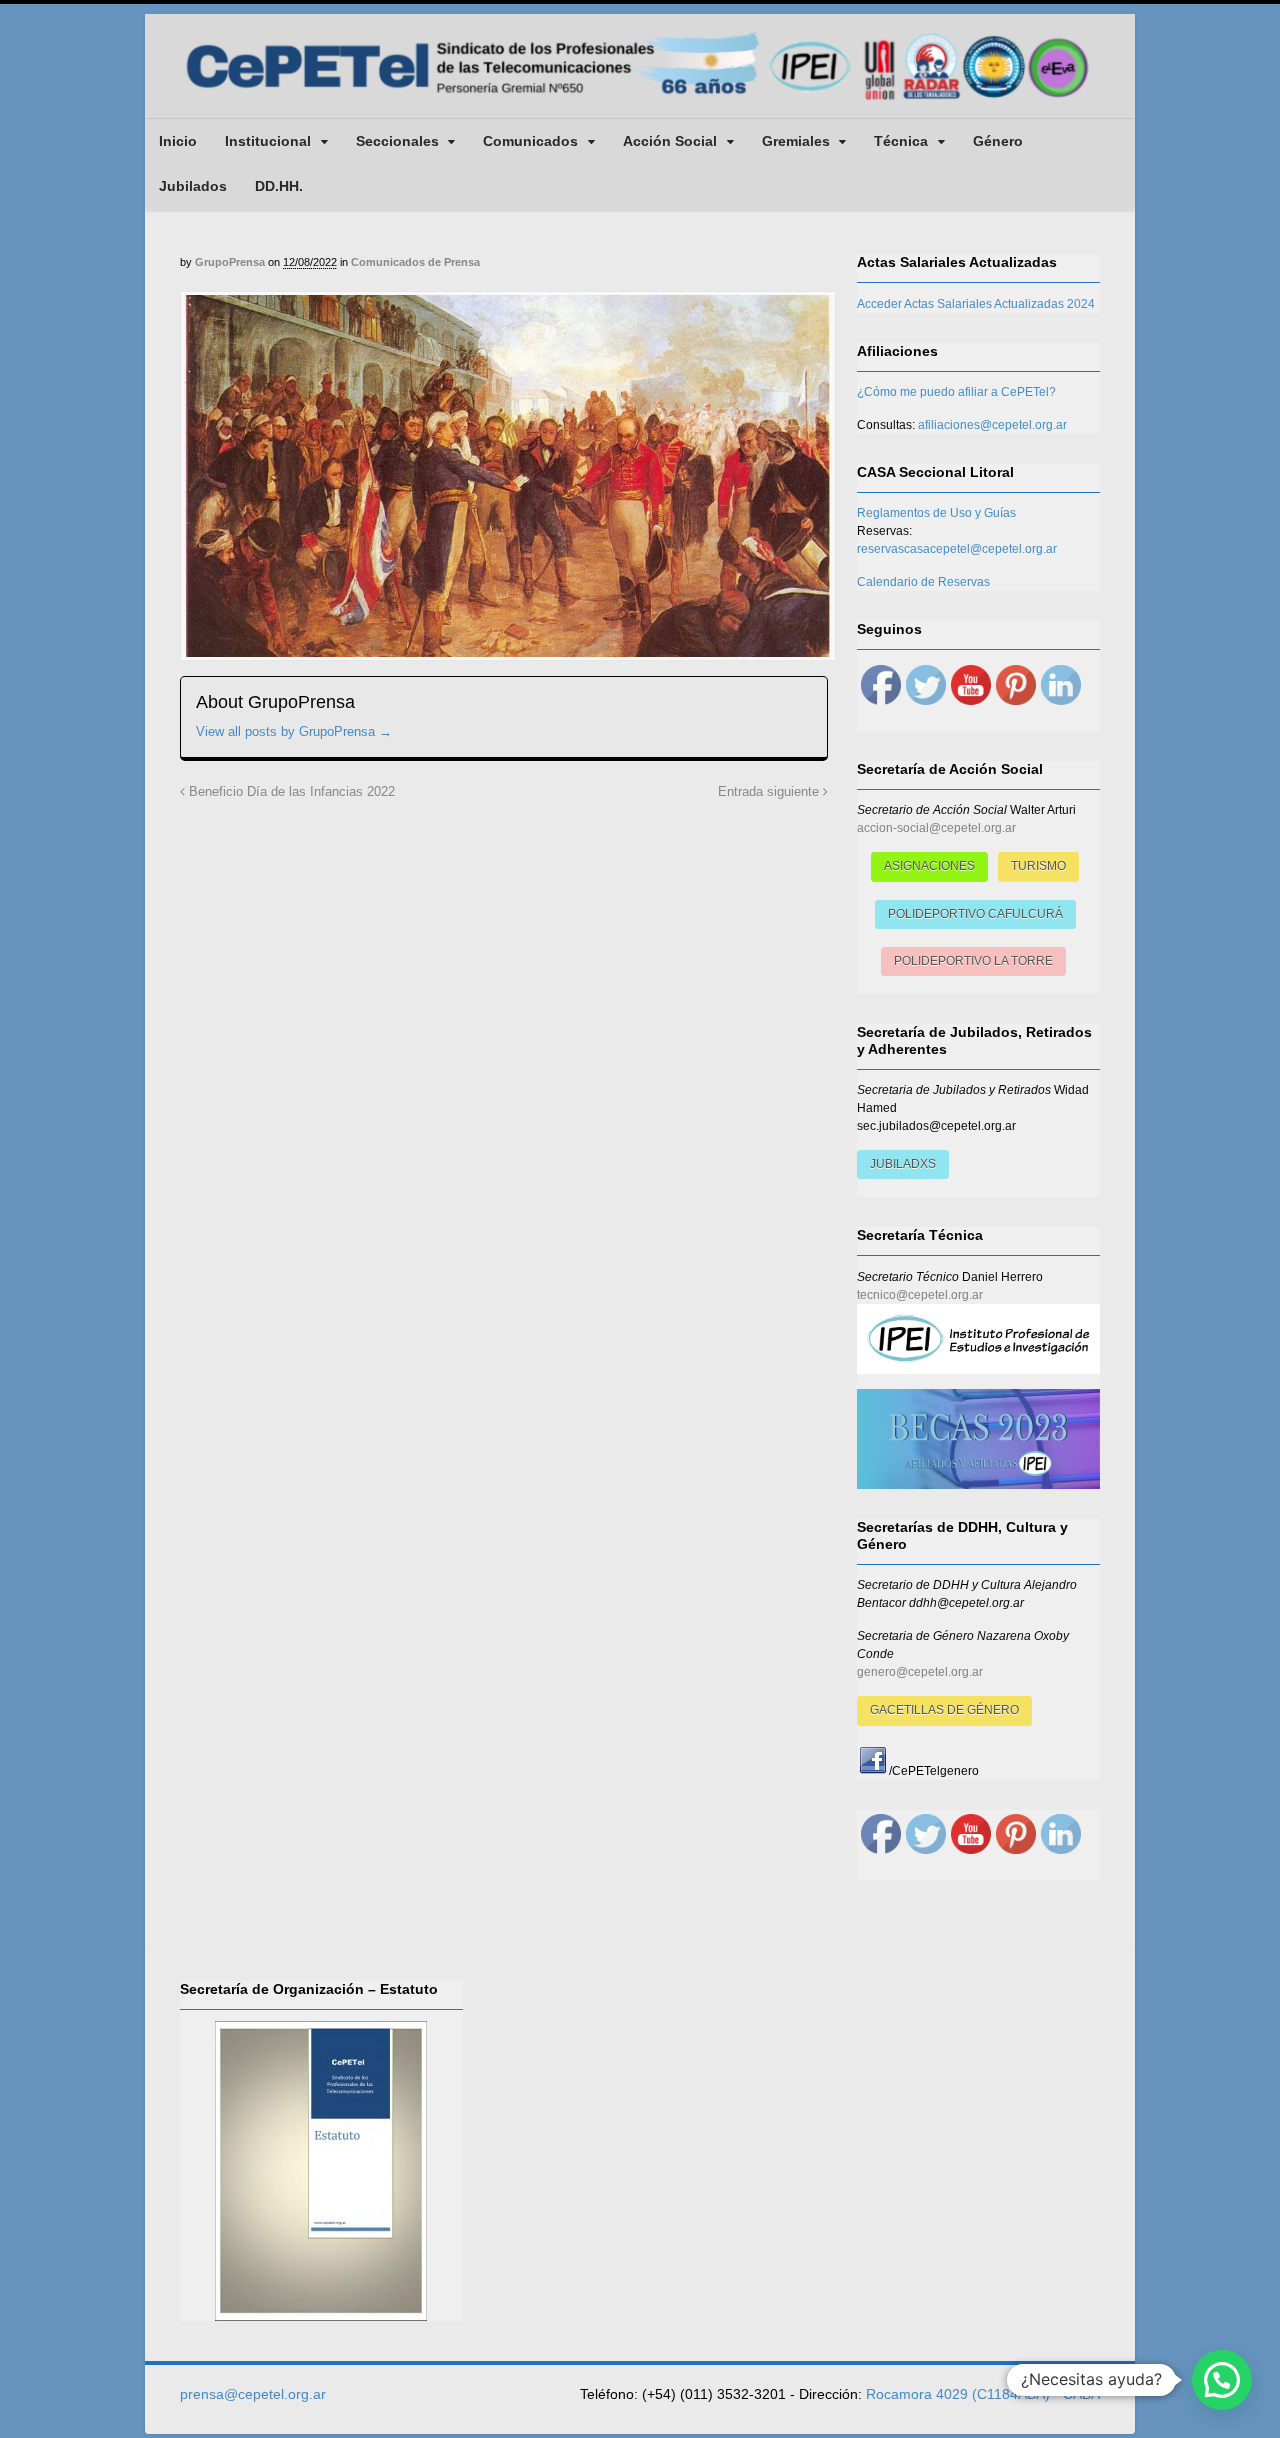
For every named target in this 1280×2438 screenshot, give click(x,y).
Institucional (268, 141)
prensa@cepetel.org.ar (253, 2394)
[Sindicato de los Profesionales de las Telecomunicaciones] (640, 102)
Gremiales (796, 141)
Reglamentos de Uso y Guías (936, 513)
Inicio (178, 141)
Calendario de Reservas (923, 582)
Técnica (901, 141)
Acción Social (670, 141)
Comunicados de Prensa (415, 262)
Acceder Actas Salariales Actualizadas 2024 (976, 304)
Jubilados (193, 186)
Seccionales (397, 141)
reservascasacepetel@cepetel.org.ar (957, 549)
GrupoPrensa (230, 262)
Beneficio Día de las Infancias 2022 (290, 792)
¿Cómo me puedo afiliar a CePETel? (956, 392)
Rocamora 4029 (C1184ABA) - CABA (983, 2394)
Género (998, 141)
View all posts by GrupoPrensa (294, 731)
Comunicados (530, 141)
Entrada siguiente (770, 792)
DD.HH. (279, 186)
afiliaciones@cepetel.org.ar (992, 425)
